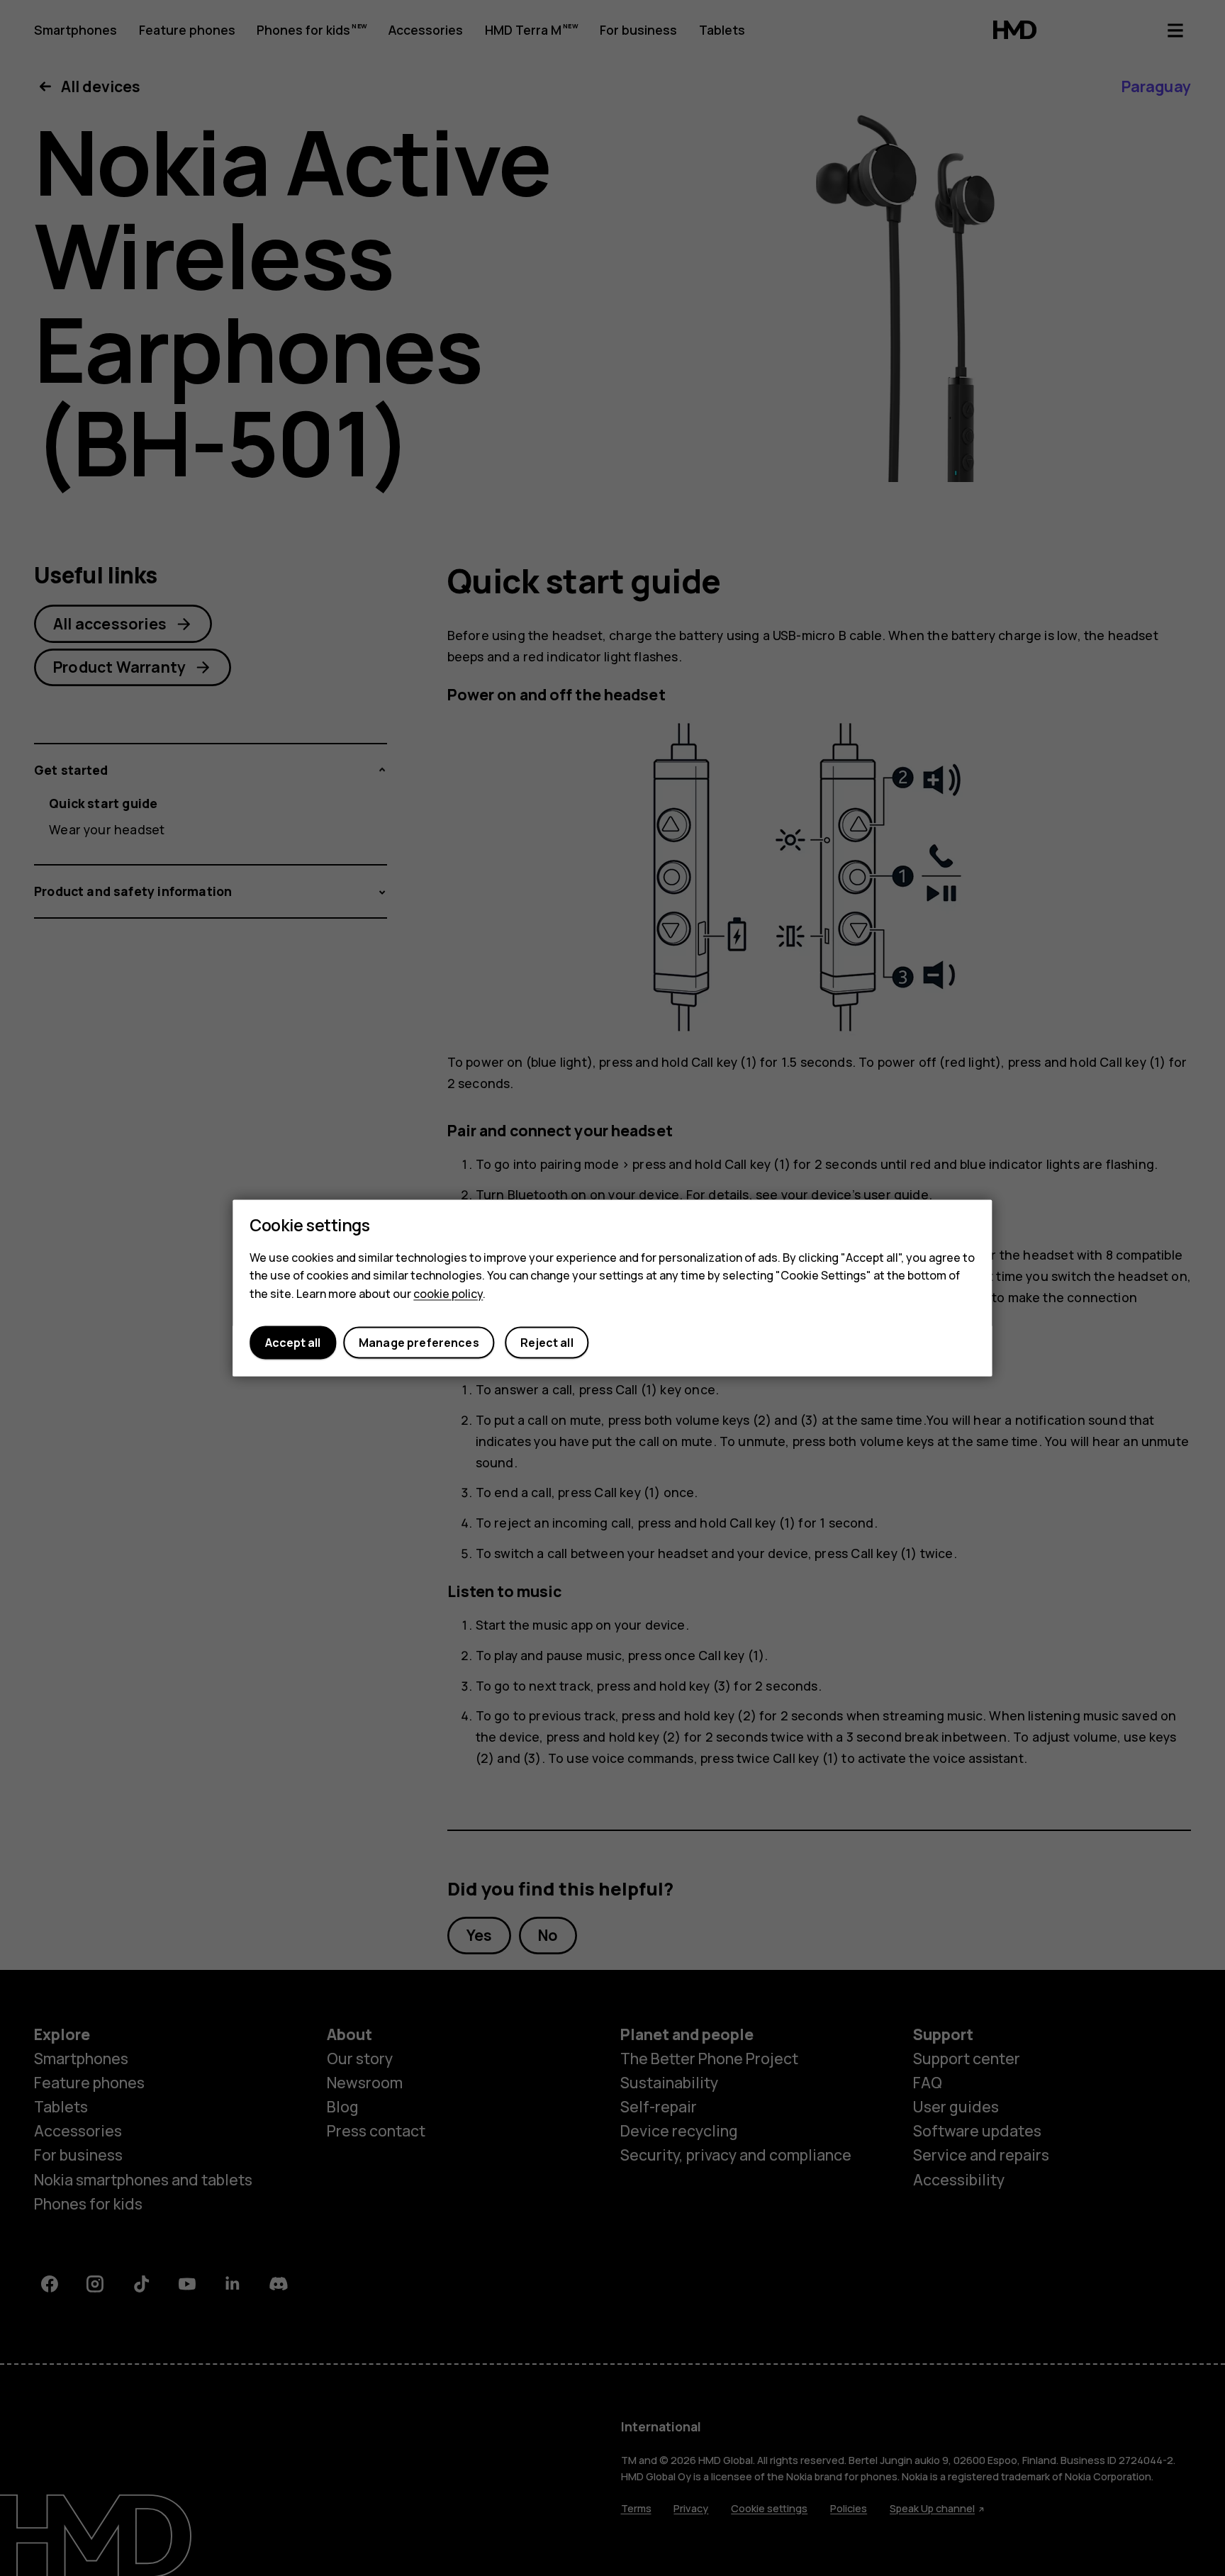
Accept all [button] (293, 1343)
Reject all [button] (547, 1343)
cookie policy (448, 1294)
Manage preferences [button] (419, 1343)
